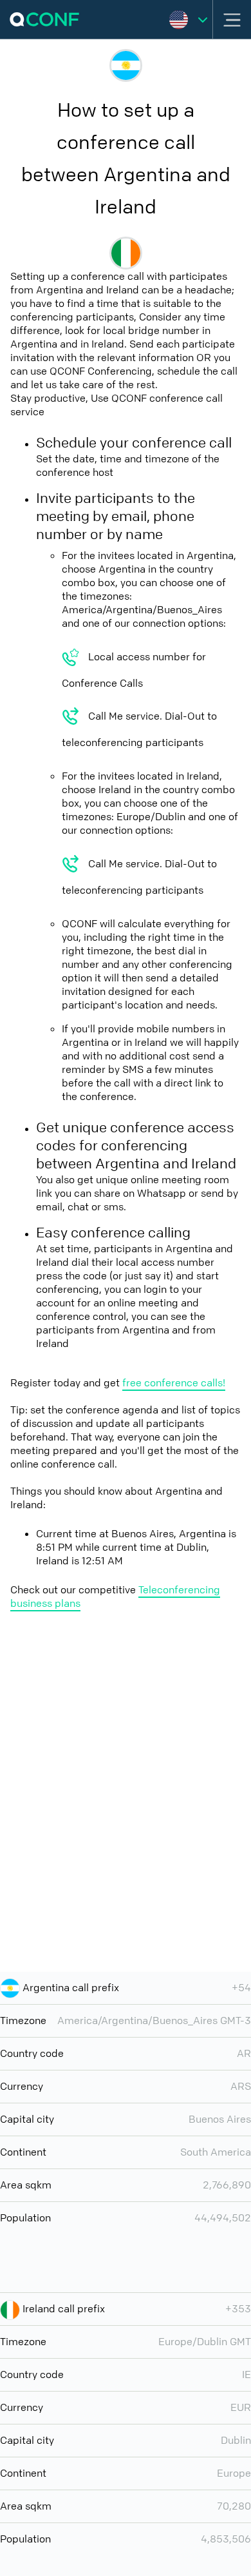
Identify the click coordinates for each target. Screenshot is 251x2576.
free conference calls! (174, 1383)
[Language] (188, 19)
